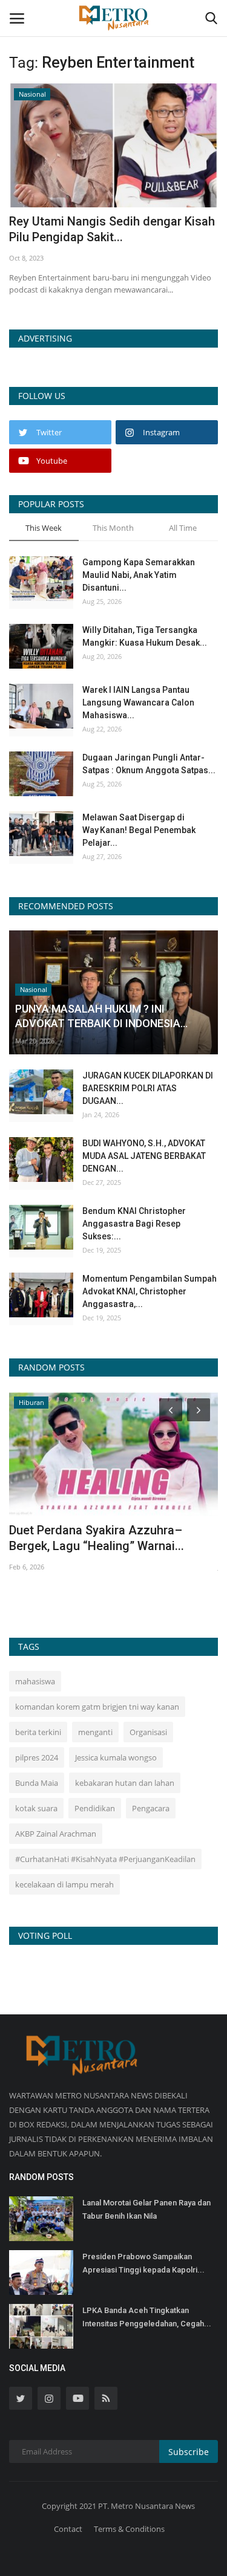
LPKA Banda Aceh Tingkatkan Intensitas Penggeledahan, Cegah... (147, 2317)
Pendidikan (95, 1808)
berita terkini (38, 1732)
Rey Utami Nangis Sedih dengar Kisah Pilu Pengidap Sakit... (112, 229)
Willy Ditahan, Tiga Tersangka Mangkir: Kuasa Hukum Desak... (145, 636)
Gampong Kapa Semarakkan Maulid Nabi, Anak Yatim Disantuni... (139, 575)
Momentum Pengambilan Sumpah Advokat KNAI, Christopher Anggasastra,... (150, 1291)
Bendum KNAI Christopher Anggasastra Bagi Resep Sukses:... (134, 1224)
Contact (68, 2529)
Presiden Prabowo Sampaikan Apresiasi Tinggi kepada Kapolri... (143, 2263)
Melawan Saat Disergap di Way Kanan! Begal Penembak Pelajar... (139, 830)
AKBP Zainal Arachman (56, 1834)
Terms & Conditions (129, 2529)
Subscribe (189, 2452)
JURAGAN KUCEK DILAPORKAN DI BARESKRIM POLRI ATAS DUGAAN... (148, 1088)
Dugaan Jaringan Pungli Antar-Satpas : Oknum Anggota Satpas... (149, 764)
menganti (95, 1732)
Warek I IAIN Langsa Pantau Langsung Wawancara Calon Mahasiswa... (138, 702)
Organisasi (148, 1732)
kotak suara (36, 1808)
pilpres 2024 (37, 1757)
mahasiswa (35, 1681)
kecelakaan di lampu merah (64, 1884)
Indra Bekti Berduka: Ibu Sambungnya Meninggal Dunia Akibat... (111, 1538)
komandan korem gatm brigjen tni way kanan (97, 1707)
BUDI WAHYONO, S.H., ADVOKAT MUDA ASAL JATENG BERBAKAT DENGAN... (144, 1156)
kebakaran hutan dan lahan (125, 1783)
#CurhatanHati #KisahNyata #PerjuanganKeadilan (105, 1859)
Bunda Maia (37, 1783)
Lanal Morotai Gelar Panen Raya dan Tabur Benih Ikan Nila (146, 2209)
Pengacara (151, 1808)
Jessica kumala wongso (116, 1757)
